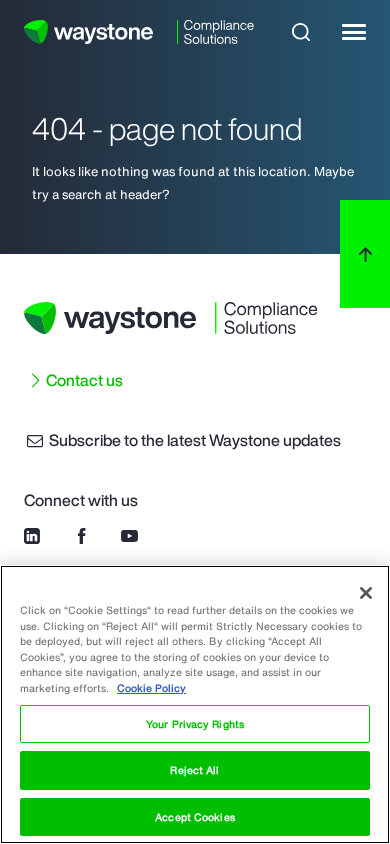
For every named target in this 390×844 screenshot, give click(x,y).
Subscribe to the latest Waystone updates (193, 440)
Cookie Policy (151, 688)
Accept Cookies (194, 817)
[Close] (366, 593)
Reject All (194, 770)
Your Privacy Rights (195, 724)
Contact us (84, 380)
